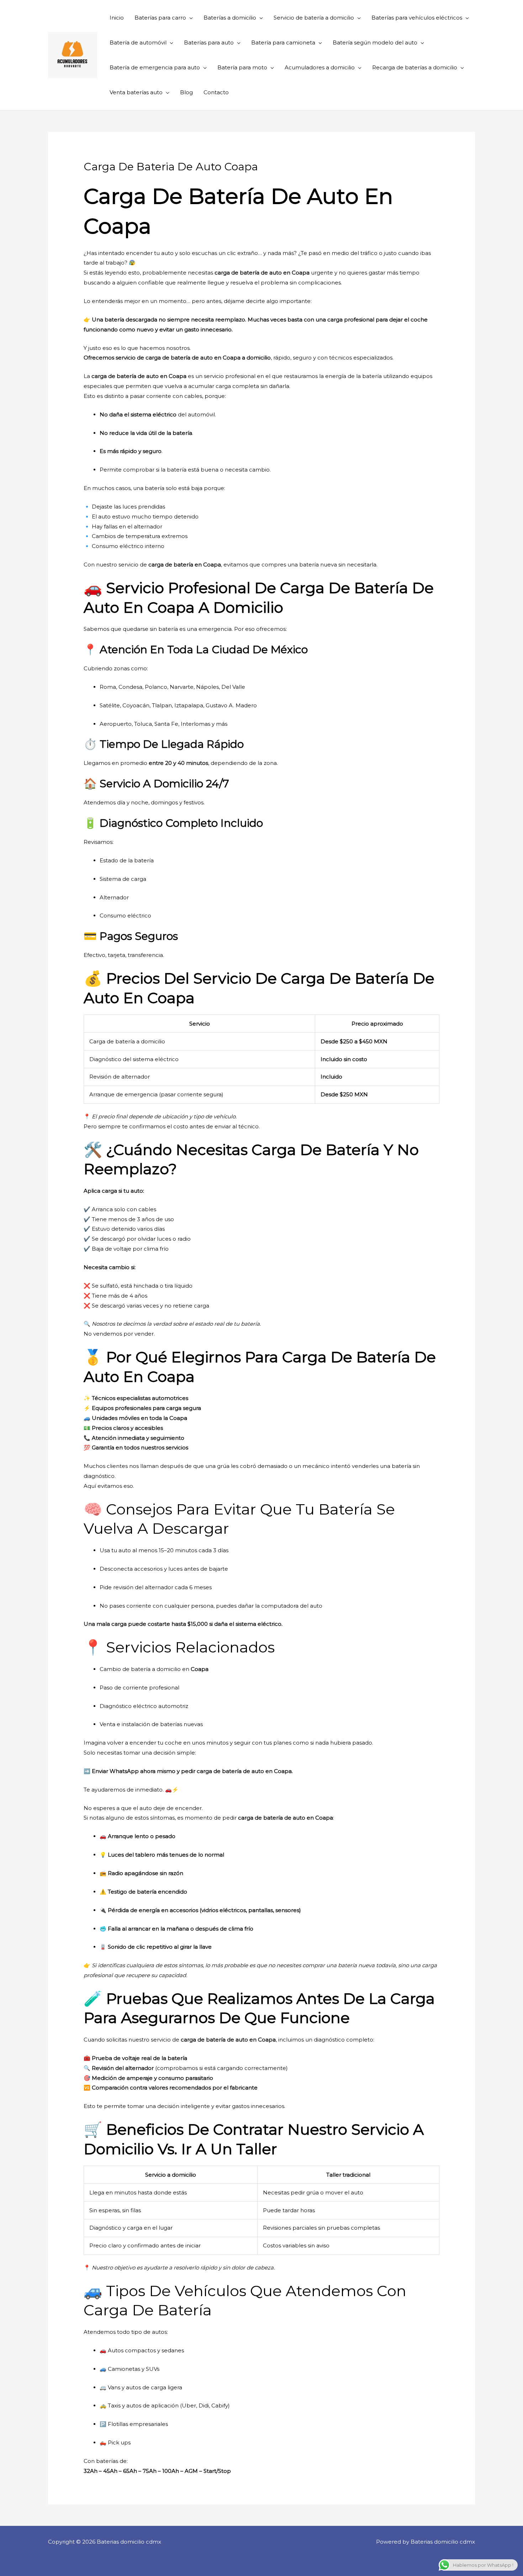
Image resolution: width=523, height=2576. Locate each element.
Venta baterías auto (136, 92)
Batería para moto (242, 67)
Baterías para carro (160, 18)
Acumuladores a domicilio (320, 67)
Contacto (216, 92)
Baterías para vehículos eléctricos (417, 18)
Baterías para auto (209, 42)
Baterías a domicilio (230, 18)
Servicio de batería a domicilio (314, 18)
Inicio (117, 18)
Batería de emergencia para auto (155, 67)
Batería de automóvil (138, 42)
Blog (186, 92)
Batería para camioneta (283, 42)
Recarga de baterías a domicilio (415, 67)
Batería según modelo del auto (375, 42)
